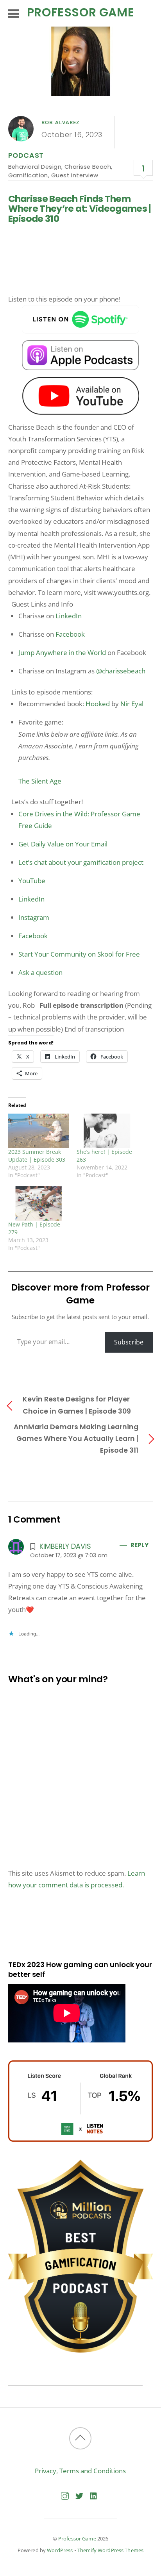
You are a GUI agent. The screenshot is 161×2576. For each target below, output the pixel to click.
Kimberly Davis (65, 1546)
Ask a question (40, 972)
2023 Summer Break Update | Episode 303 (37, 1156)
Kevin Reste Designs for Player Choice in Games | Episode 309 (77, 1405)
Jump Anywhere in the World (62, 652)
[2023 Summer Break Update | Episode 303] (38, 1131)
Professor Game (77, 2539)
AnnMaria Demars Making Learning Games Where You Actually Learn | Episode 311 (76, 1438)
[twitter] (79, 2495)
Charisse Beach (88, 167)
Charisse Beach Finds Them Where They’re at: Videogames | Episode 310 (80, 209)
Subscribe (129, 1342)
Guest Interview (75, 175)
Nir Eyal (132, 704)
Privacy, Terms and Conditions (80, 2471)
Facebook (70, 634)
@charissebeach (121, 671)
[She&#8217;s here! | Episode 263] (107, 1131)
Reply (139, 1545)
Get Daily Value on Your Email (63, 844)
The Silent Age (40, 781)
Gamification (28, 175)
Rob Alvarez (61, 122)
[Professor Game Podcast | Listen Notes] (81, 2139)
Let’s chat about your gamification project (81, 862)
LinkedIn (69, 616)
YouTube (32, 881)
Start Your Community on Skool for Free (79, 954)
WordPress (60, 2550)
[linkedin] (94, 2495)
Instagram (34, 917)
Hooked (98, 704)
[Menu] (14, 13)
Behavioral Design (35, 167)
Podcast (26, 155)
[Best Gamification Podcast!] (81, 2350)
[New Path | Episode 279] (38, 1203)
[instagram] (65, 2495)
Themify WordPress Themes (110, 2550)
